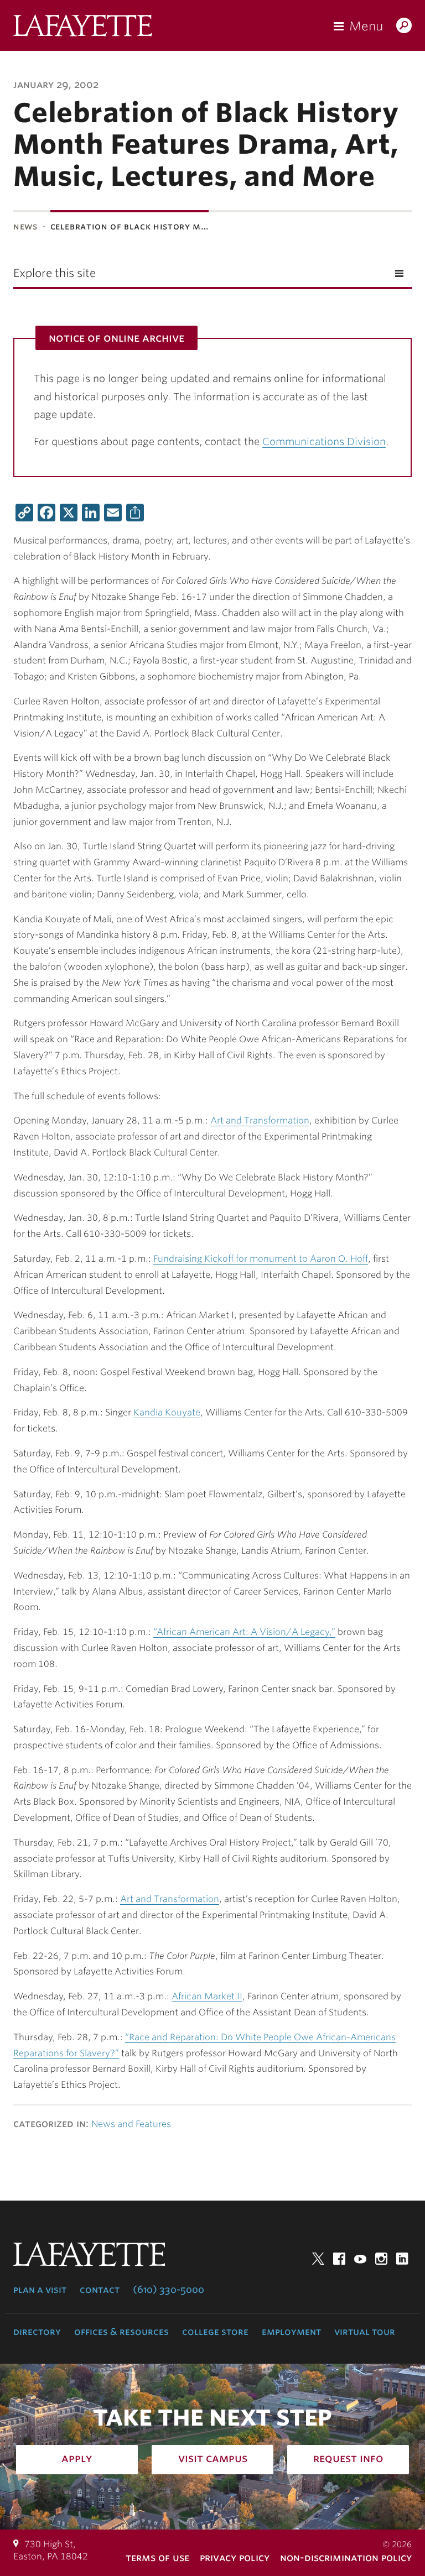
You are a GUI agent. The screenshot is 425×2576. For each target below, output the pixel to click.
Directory (37, 2332)
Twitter (318, 2259)
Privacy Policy (235, 2557)
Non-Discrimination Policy (346, 2557)
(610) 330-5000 (169, 2290)
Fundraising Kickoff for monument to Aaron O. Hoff (261, 1259)
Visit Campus (213, 2458)
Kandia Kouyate (167, 1412)
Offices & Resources (121, 2332)
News (25, 226)
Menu (366, 26)
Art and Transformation (260, 1120)
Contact (100, 2290)
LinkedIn (402, 2259)
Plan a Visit (40, 2290)
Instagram (381, 2259)
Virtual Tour (365, 2332)
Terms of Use (157, 2557)
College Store (215, 2332)
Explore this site (55, 273)
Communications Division (324, 441)
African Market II (207, 1996)
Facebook (339, 2259)
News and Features (131, 2124)
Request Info (348, 2458)
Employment (291, 2332)
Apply (77, 2458)
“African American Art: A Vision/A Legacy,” (244, 1632)
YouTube (360, 2259)
